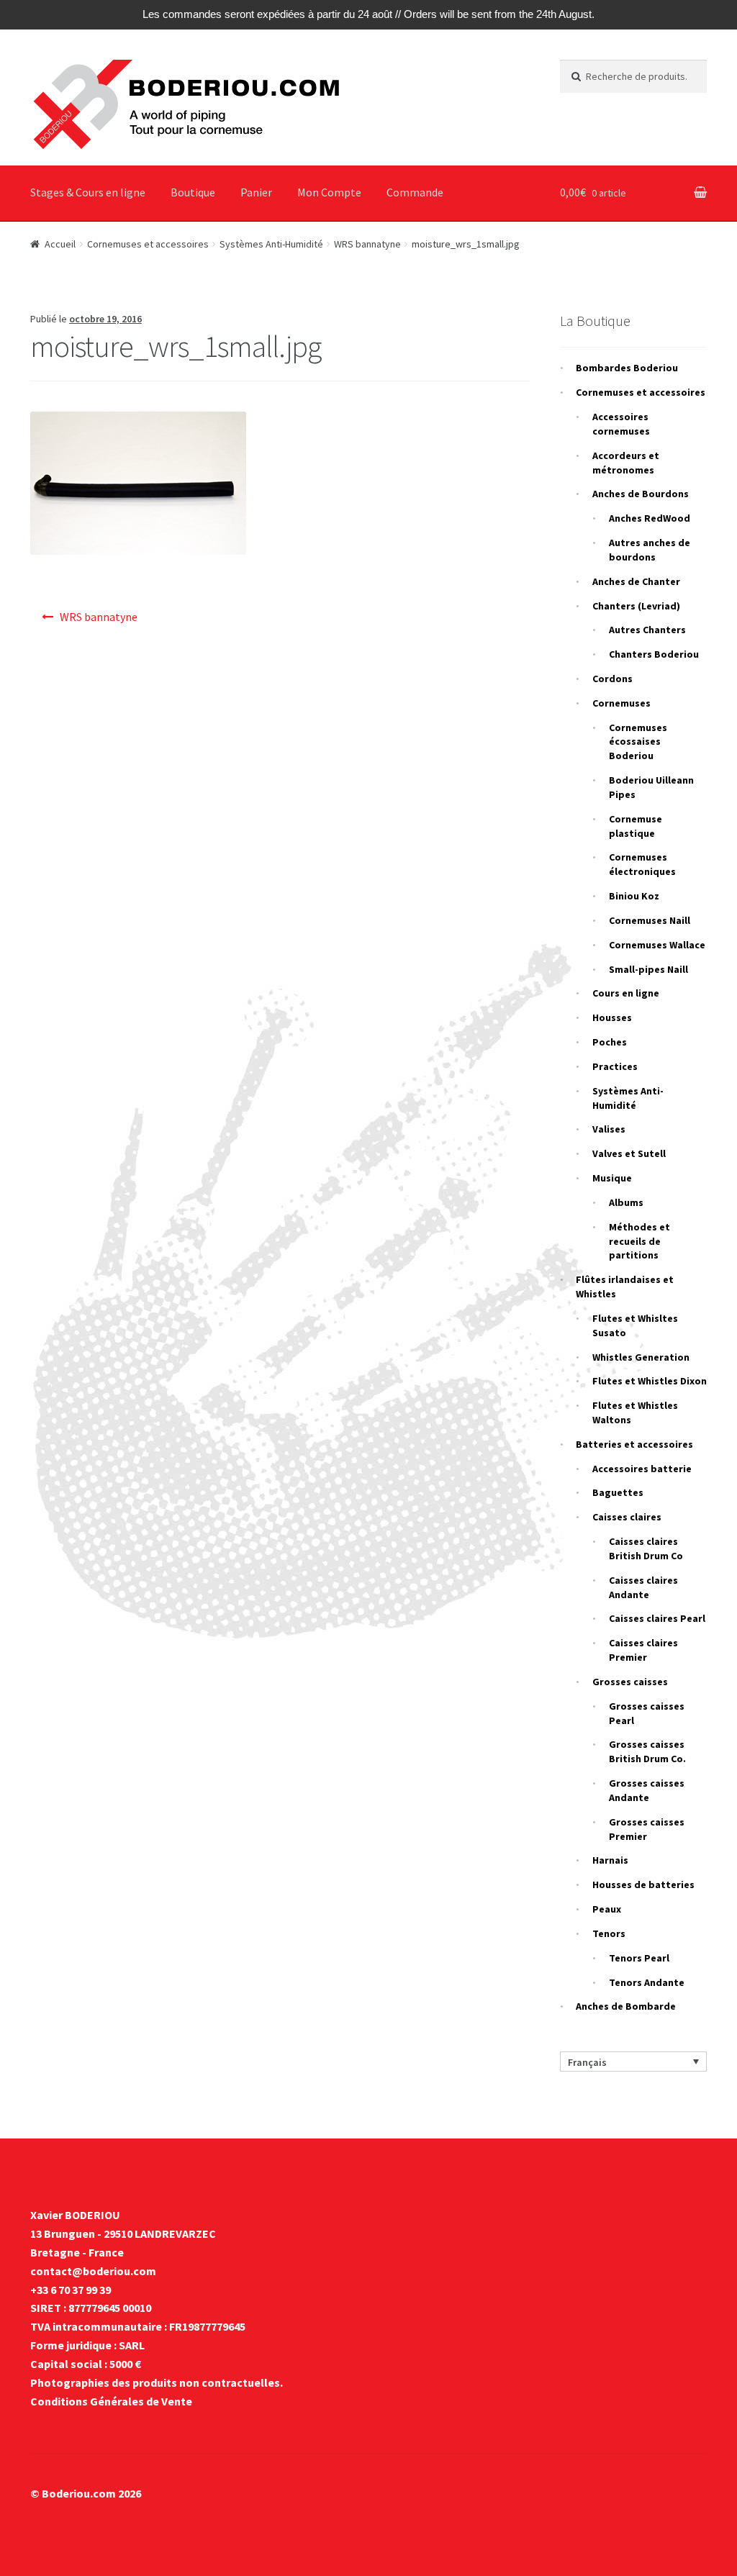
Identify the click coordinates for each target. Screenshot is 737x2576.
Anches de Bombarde (626, 2006)
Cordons (612, 679)
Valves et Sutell (629, 1153)
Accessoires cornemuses (621, 424)
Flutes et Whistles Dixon (650, 1381)
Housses (612, 1017)
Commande (415, 192)
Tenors (609, 1933)
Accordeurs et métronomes (626, 463)
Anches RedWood (650, 518)
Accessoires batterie (642, 1469)
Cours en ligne (626, 993)
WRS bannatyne (367, 244)
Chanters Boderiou (654, 654)
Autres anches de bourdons (650, 550)
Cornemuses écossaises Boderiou (638, 742)
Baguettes (618, 1492)
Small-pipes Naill (648, 969)
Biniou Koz (634, 896)
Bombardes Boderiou (627, 368)
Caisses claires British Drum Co (646, 1548)
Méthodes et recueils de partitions (639, 1241)
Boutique (193, 192)
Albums (626, 1202)
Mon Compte (329, 192)
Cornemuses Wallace (657, 945)
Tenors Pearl (639, 1958)
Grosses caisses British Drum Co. (647, 1751)
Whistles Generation (641, 1357)
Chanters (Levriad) (636, 606)
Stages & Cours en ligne (88, 192)
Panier (256, 192)
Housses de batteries (643, 1885)
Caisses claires (627, 1517)
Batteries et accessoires (634, 1444)
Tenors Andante (647, 1982)
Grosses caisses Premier (647, 1829)
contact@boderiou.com (93, 2271)
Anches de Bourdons (641, 494)
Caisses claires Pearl (657, 1618)
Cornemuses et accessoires (148, 244)
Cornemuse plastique (636, 826)
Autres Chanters (647, 630)
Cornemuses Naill (650, 920)
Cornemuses (621, 703)
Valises (609, 1129)
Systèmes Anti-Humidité (271, 244)
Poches (610, 1042)
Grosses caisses (630, 1682)
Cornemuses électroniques (642, 864)
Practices (615, 1066)
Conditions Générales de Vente (111, 2401)
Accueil (60, 244)
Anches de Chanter (636, 581)
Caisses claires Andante (643, 1587)
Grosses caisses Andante (647, 1790)
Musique (612, 1178)
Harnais (610, 1860)
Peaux (607, 1909)
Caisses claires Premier (643, 1650)
